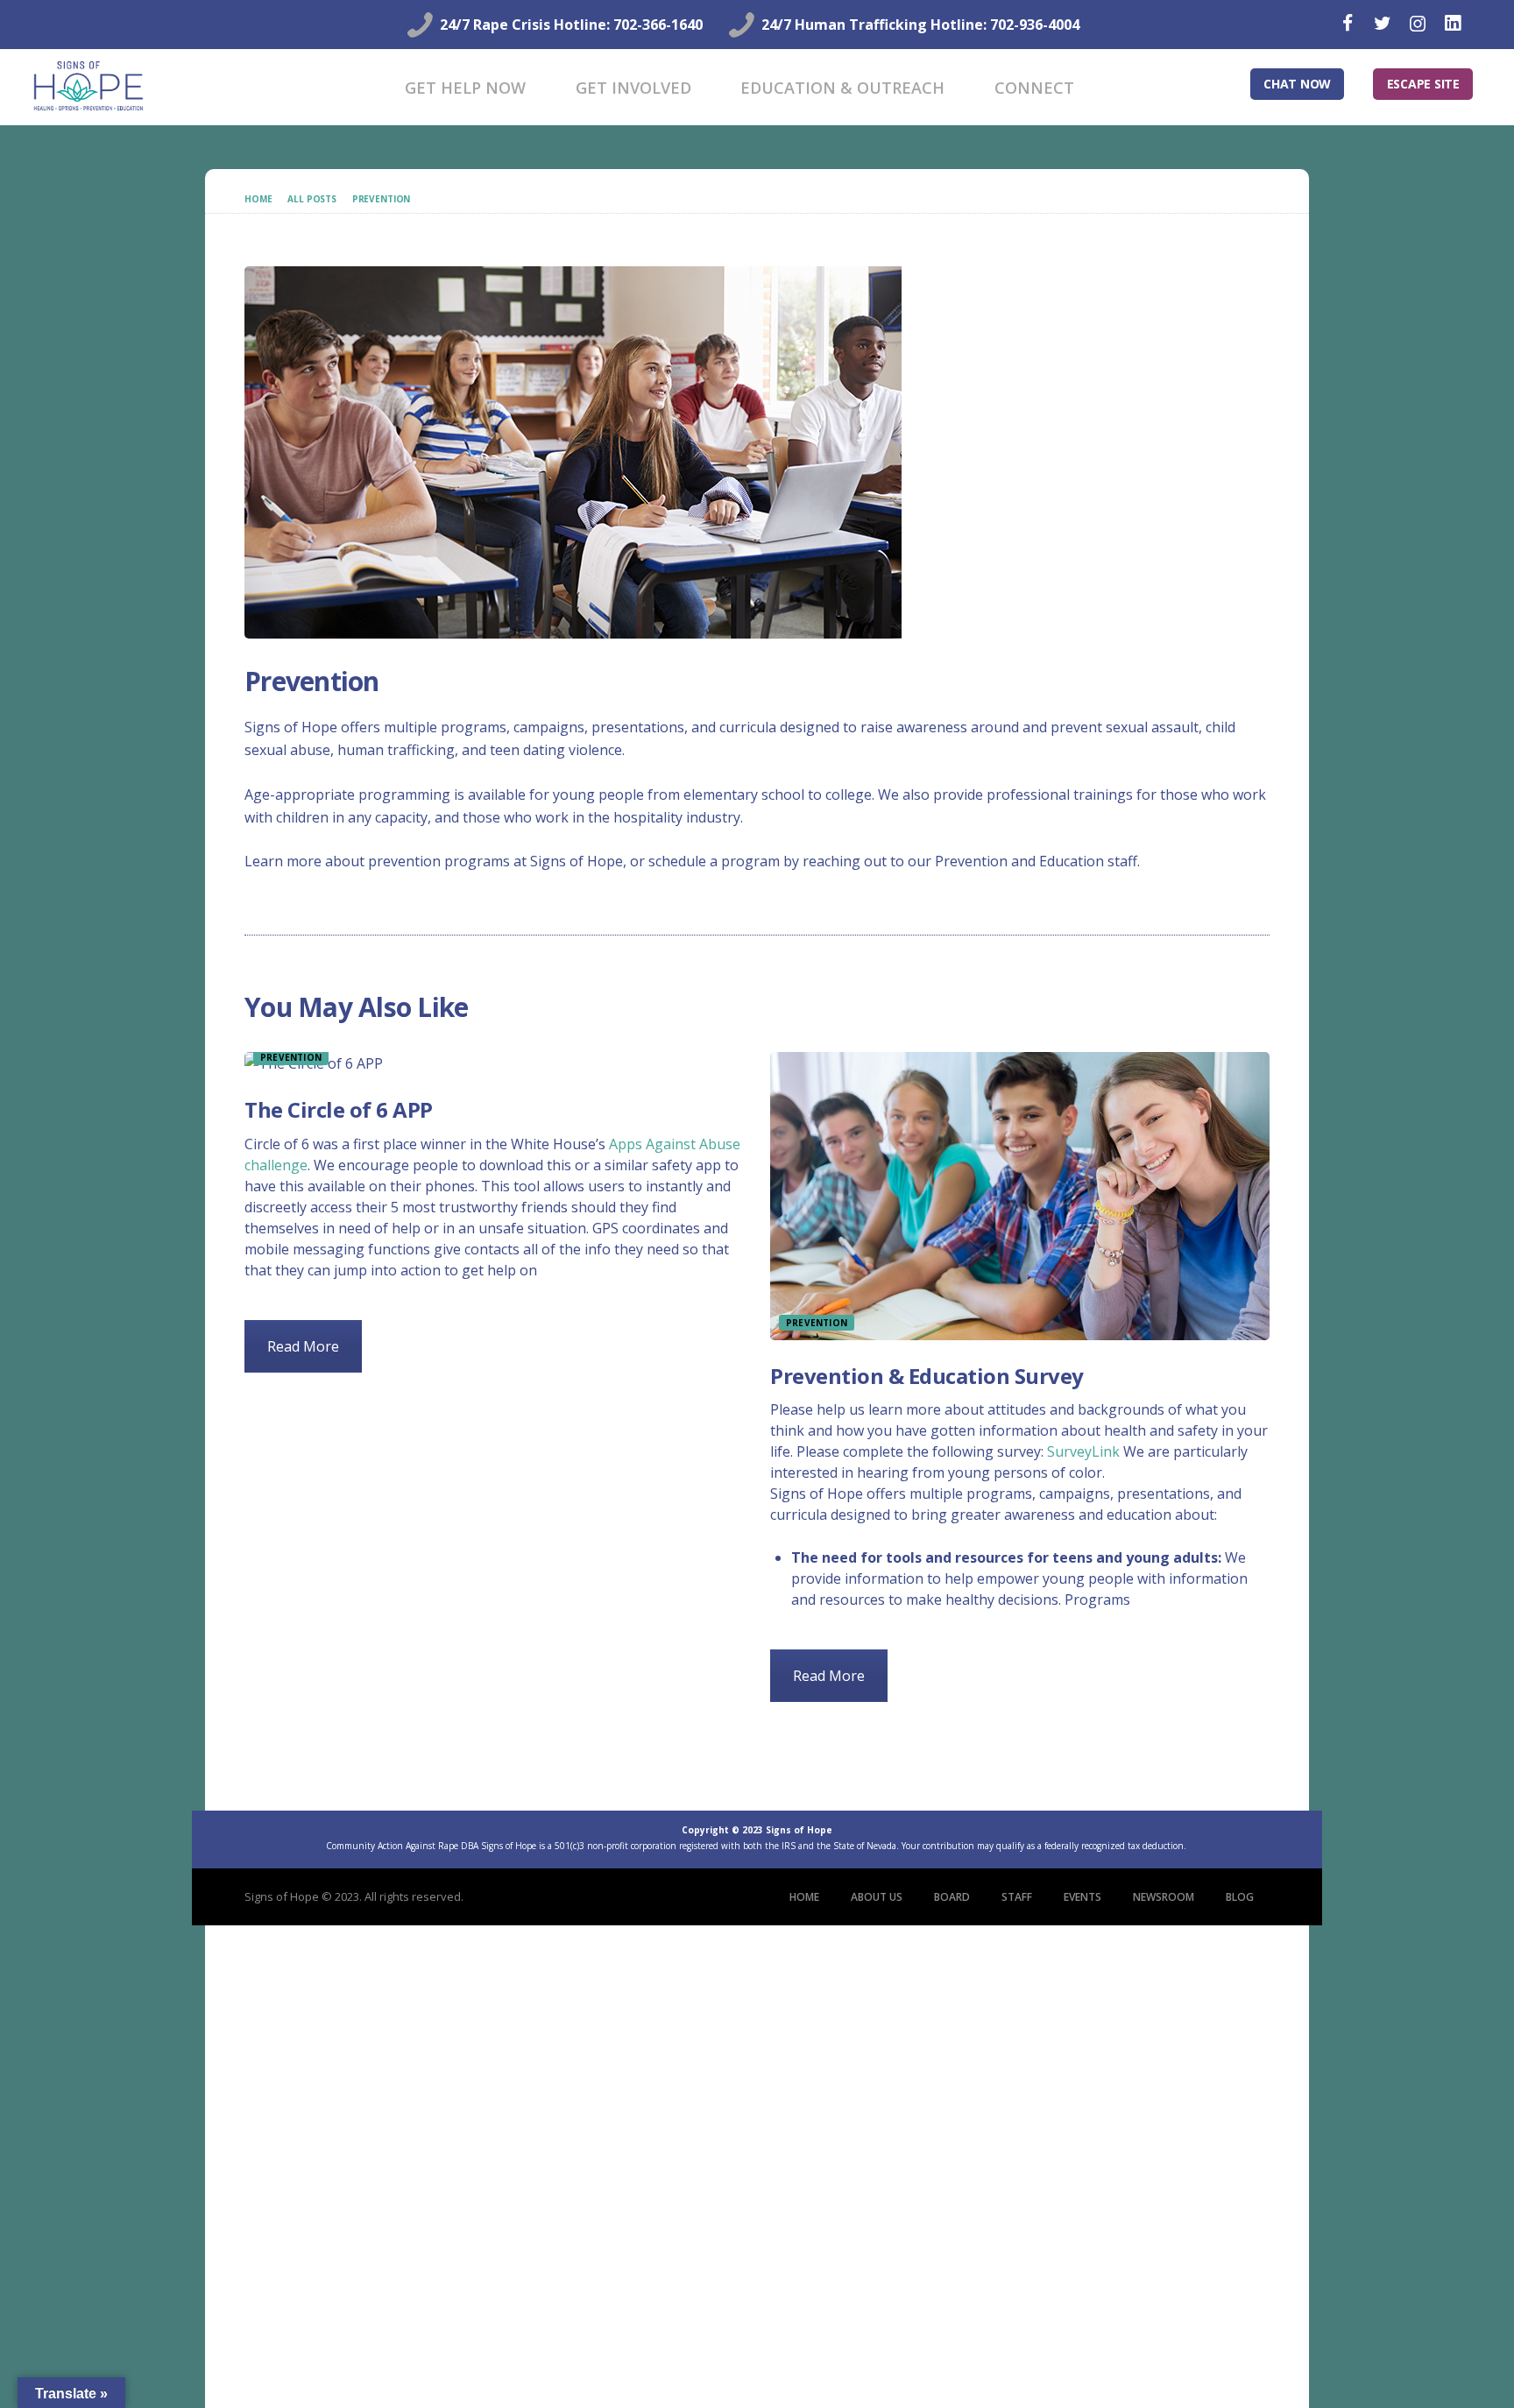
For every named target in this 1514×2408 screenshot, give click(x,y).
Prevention (382, 199)
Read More (303, 1346)
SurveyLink (1083, 1451)
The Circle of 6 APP (339, 1109)
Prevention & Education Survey (927, 1376)
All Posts (312, 199)
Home (258, 199)
